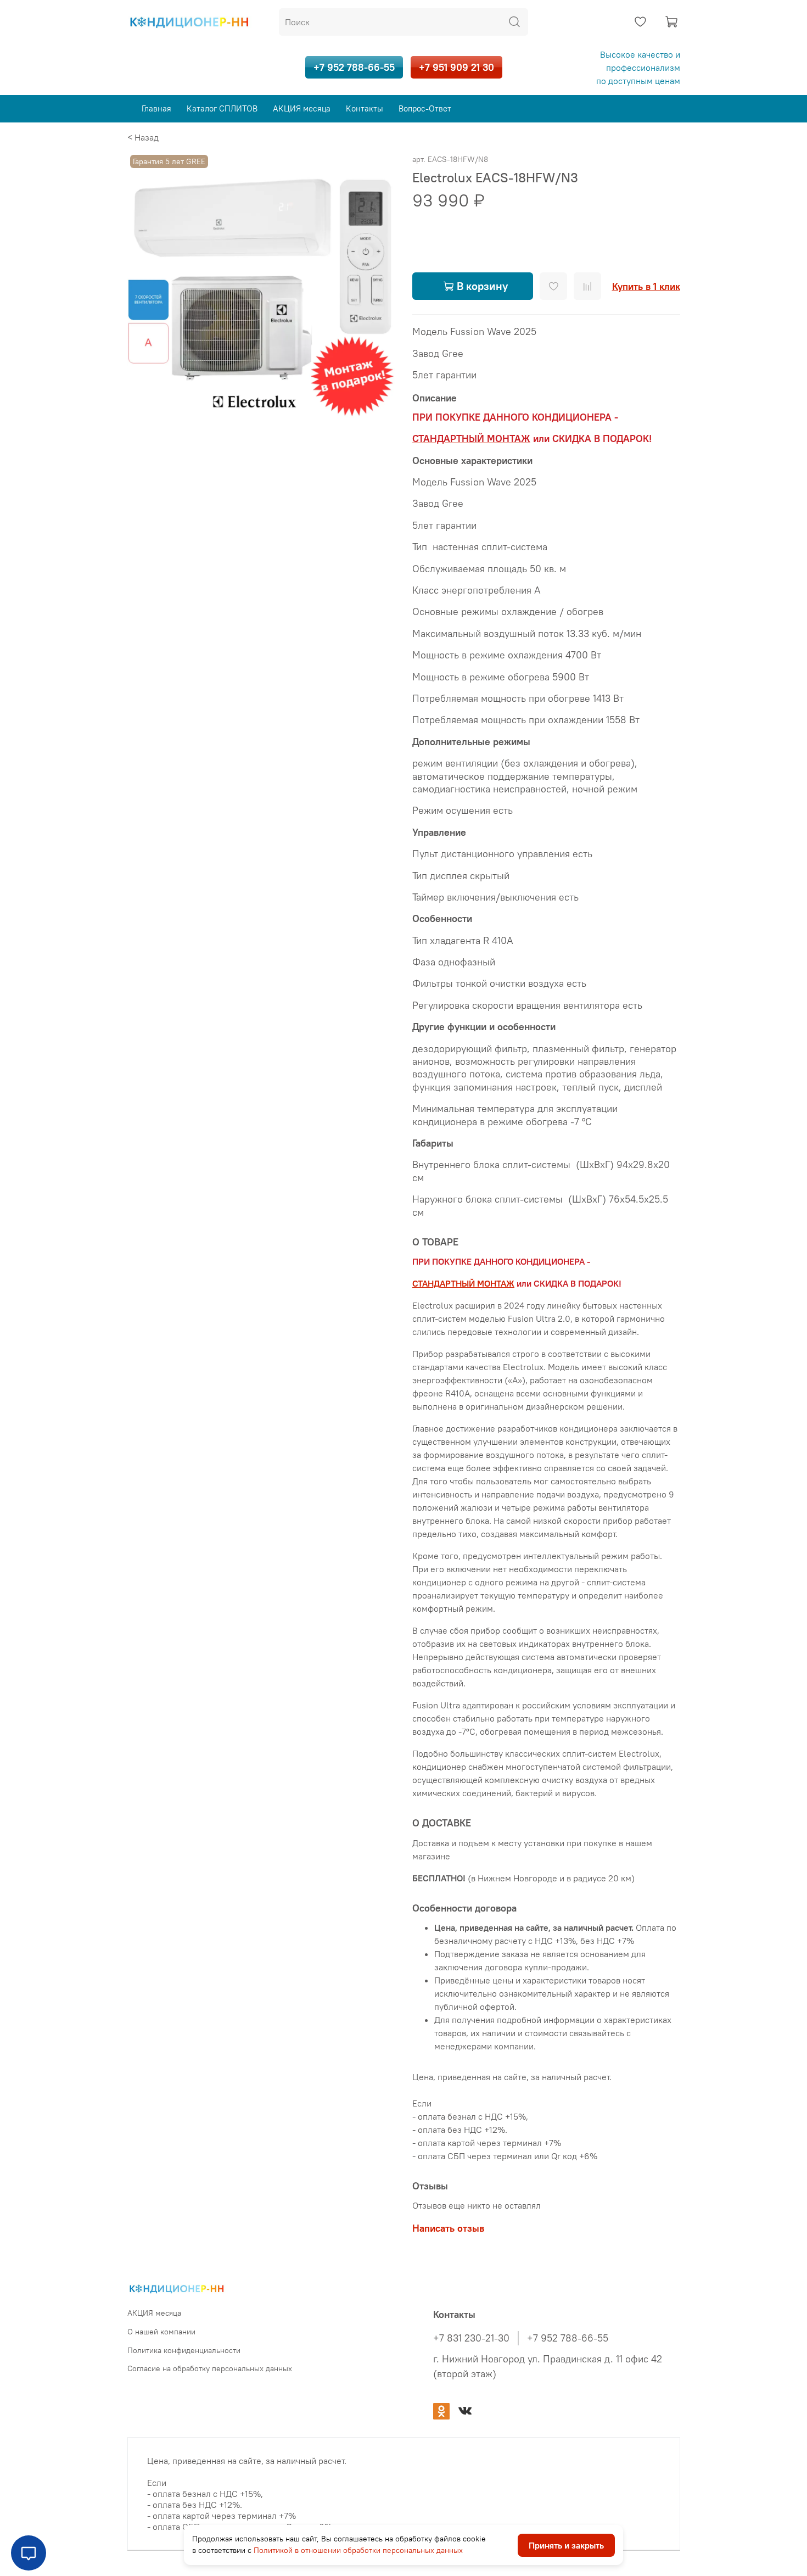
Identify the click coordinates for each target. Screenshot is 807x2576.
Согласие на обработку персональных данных (210, 2368)
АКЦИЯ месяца (302, 108)
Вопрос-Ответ (425, 108)
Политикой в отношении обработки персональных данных (358, 2550)
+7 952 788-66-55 (354, 67)
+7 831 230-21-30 (471, 2338)
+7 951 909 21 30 (456, 67)
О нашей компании (161, 2332)
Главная (156, 108)
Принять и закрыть (566, 2545)
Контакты (365, 108)
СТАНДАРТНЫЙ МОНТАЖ (463, 1283)
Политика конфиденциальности (184, 2350)
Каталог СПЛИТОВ (222, 108)
